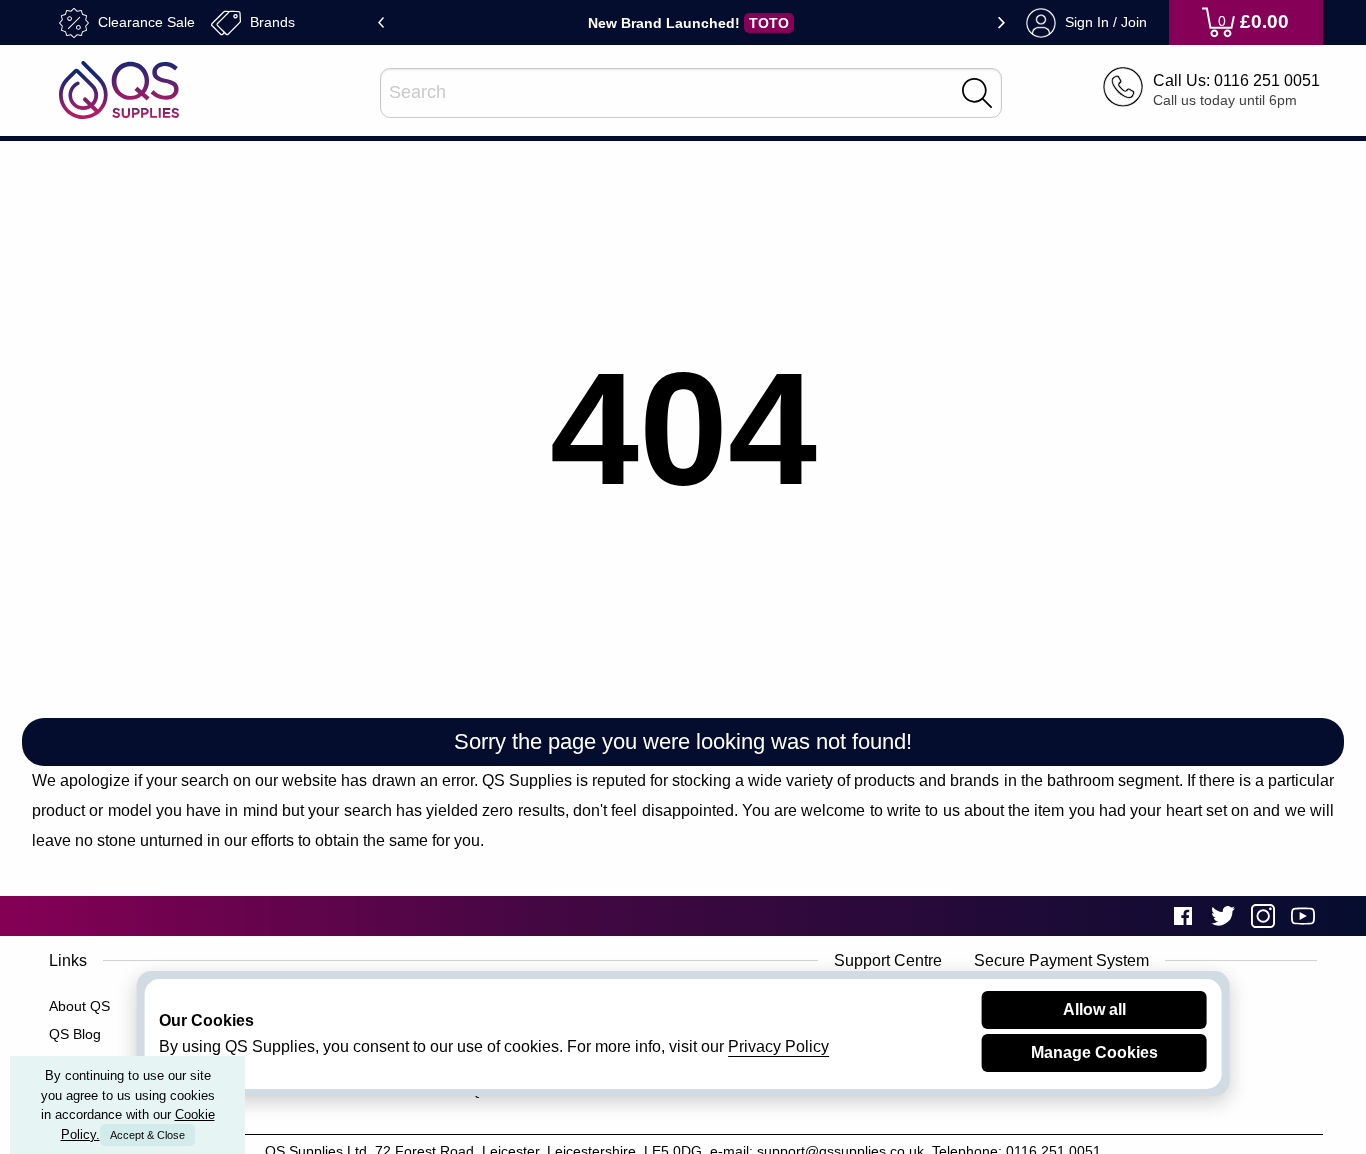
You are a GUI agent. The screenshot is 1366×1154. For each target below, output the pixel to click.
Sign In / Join (1104, 21)
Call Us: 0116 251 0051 (1236, 80)
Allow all (1094, 1009)
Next (1001, 23)
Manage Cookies (1094, 1052)
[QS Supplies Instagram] (1263, 915)
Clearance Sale (144, 21)
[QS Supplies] (119, 88)
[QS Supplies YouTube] (1303, 915)
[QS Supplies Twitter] (1223, 915)
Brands (270, 21)
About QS (79, 1006)
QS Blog (75, 1034)
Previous (381, 23)
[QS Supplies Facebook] (1183, 915)
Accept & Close (147, 1135)
